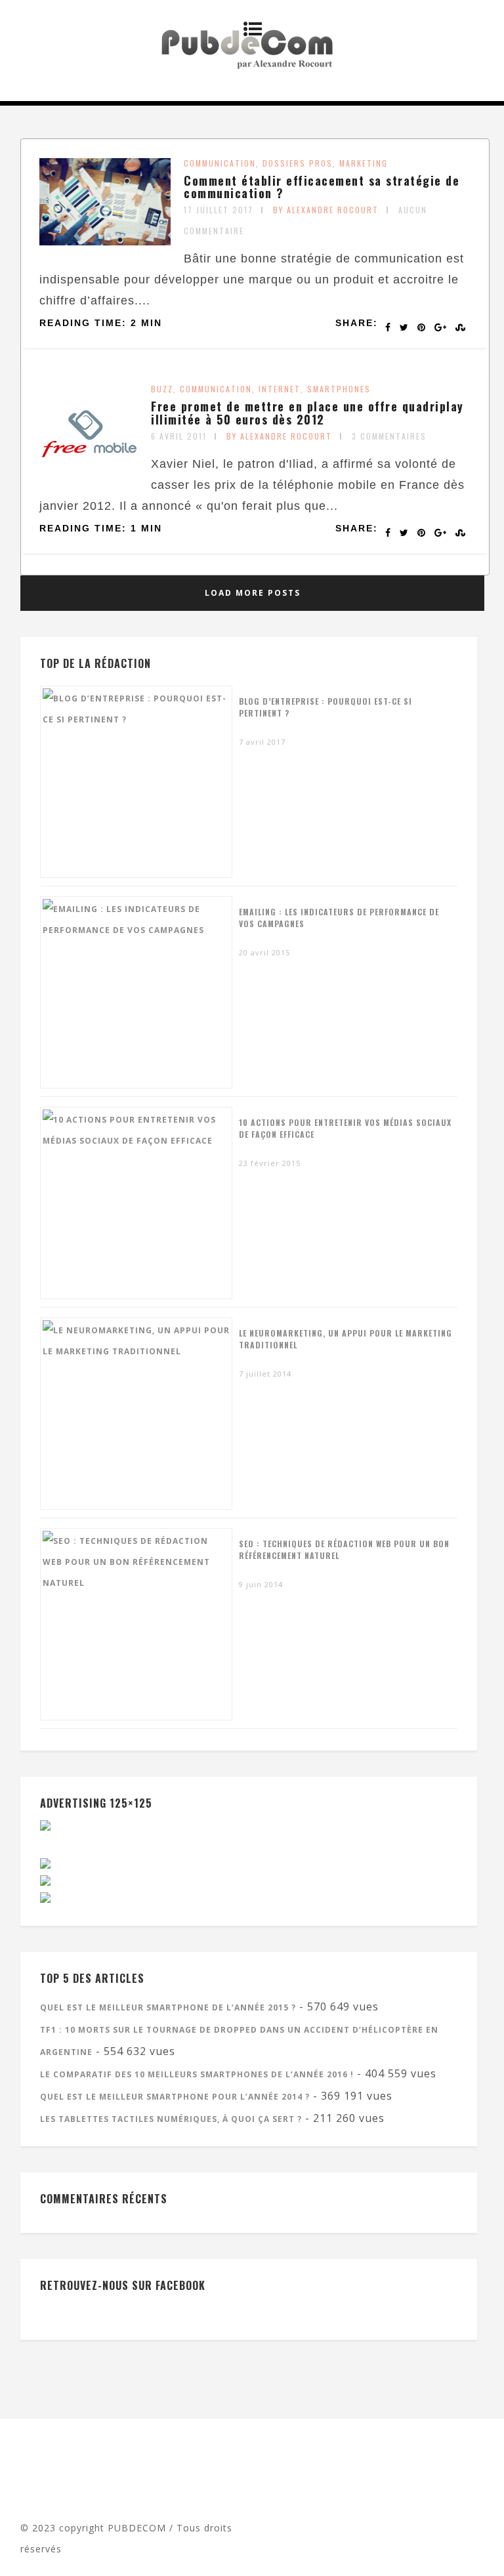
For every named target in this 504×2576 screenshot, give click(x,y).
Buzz (162, 389)
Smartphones (339, 389)
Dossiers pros (298, 163)
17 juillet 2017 (219, 210)
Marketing (364, 163)
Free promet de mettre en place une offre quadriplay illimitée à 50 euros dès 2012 (307, 413)
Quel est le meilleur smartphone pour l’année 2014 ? (175, 2097)
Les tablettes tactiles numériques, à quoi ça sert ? (171, 2119)
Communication (220, 163)
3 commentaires (389, 436)
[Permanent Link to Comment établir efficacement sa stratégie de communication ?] (105, 241)
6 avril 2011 (179, 436)
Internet (280, 389)
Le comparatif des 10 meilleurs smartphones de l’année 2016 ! (197, 2074)
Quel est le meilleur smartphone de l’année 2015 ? (168, 2007)
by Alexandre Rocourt (326, 210)
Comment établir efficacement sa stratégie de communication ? (322, 187)
